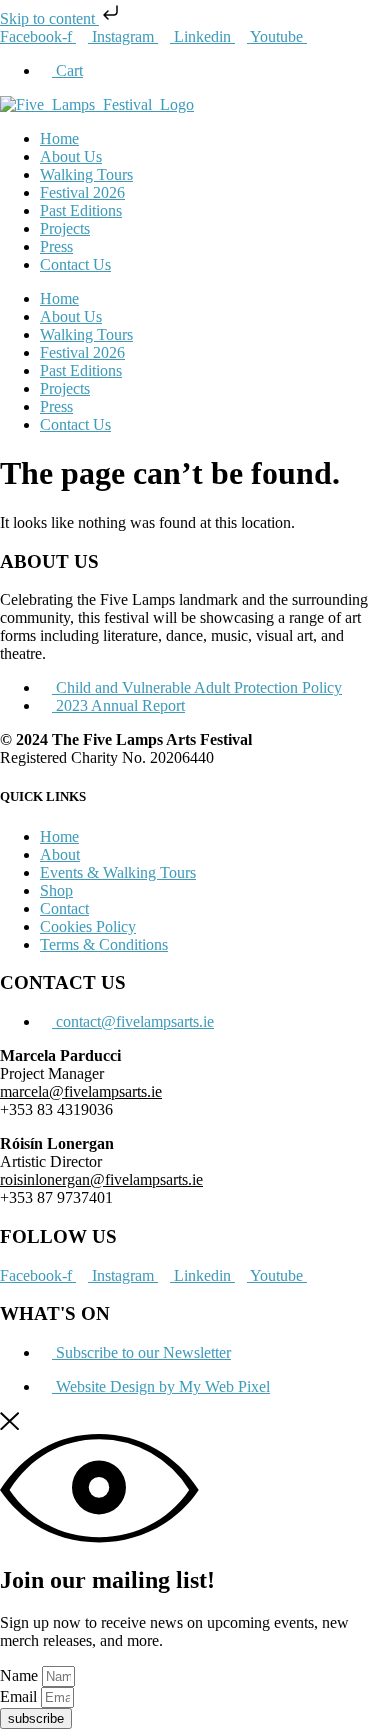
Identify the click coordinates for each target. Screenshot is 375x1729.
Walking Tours (86, 174)
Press (56, 246)
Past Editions (81, 210)
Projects (65, 228)
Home (59, 138)
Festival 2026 (82, 192)
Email (20, 1696)
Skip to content (49, 18)
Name (21, 1675)
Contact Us (75, 264)
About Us (71, 156)
